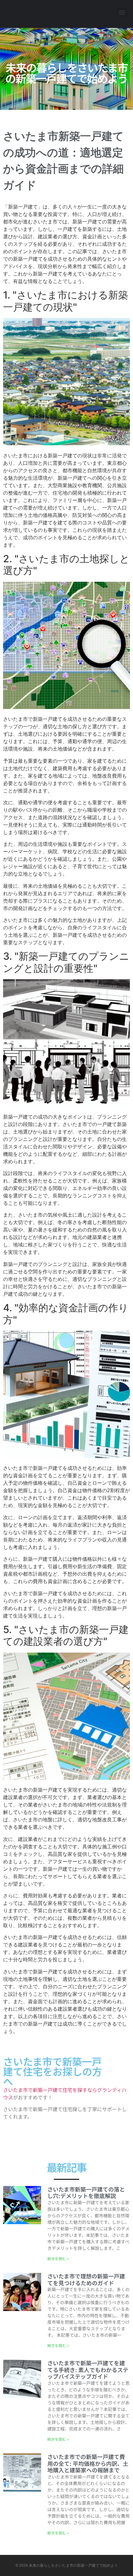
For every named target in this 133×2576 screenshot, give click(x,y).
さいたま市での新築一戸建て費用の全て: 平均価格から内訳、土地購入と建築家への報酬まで (88, 2463)
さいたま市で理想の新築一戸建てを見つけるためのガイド (86, 2279)
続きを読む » (58, 2258)
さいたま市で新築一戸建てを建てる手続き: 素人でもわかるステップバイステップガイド (88, 2370)
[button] (122, 13)
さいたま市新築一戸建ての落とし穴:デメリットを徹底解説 (86, 2192)
